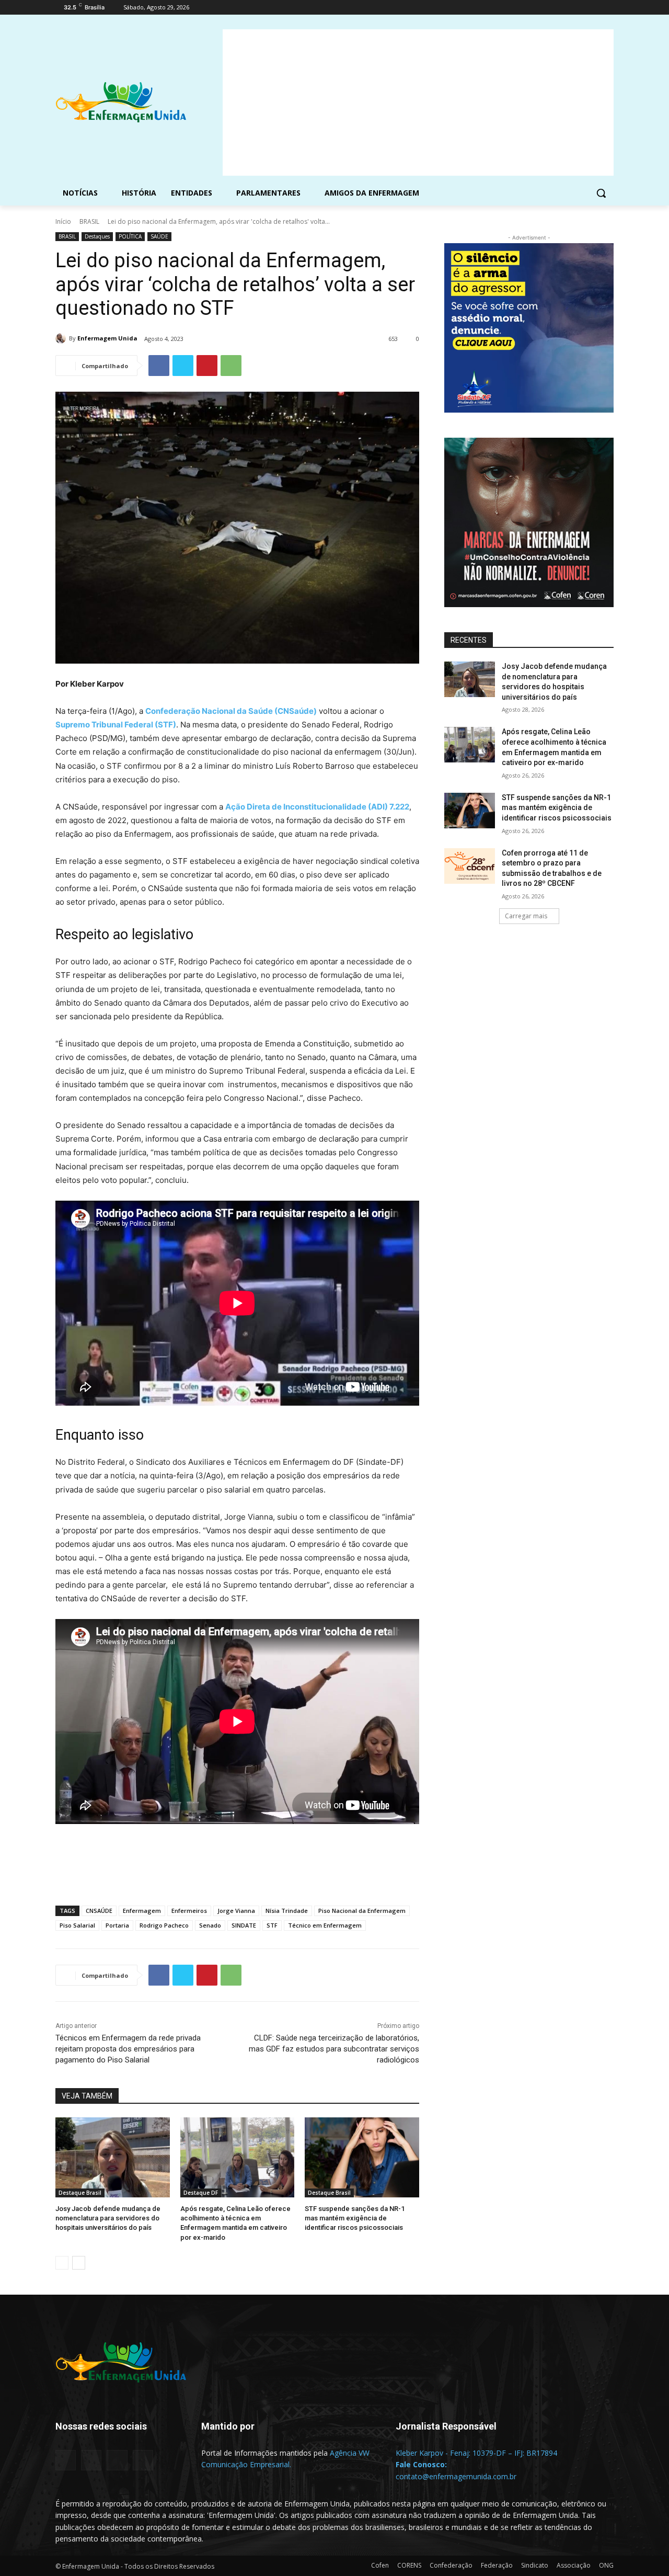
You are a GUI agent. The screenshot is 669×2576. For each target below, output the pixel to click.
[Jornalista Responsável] (480, 2442)
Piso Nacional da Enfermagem (362, 1911)
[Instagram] (564, 8)
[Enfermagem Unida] (62, 338)
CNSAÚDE (99, 1911)
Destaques (97, 236)
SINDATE (244, 1925)
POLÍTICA (130, 236)
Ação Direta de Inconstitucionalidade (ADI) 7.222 (317, 807)
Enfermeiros (189, 1911)
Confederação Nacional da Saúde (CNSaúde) (231, 711)
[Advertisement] (418, 102)
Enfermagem (142, 1911)
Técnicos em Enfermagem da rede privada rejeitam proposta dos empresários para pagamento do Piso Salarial (128, 2049)
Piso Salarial (77, 1925)
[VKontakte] (143, 2460)
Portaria (117, 1925)
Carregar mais (526, 916)
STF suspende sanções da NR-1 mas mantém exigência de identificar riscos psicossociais (355, 2218)
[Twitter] (579, 8)
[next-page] (79, 2263)
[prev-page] (62, 2263)
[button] (601, 193)
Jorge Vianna (236, 1911)
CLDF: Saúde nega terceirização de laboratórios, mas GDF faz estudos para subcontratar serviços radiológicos (334, 2049)
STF (272, 1925)
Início (63, 221)
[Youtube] (608, 8)
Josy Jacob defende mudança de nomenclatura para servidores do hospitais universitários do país (108, 2218)
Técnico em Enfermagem (325, 1925)
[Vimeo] (593, 8)
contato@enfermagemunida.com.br (456, 2476)
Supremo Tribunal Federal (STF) (116, 725)
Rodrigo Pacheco (164, 1925)
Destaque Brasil (80, 2193)
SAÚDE (159, 236)
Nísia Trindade (287, 1911)
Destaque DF (201, 2193)
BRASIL (89, 221)
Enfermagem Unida (107, 338)
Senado (210, 1925)
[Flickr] (91, 2460)
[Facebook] (550, 8)
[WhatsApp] (231, 366)
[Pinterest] (207, 366)
